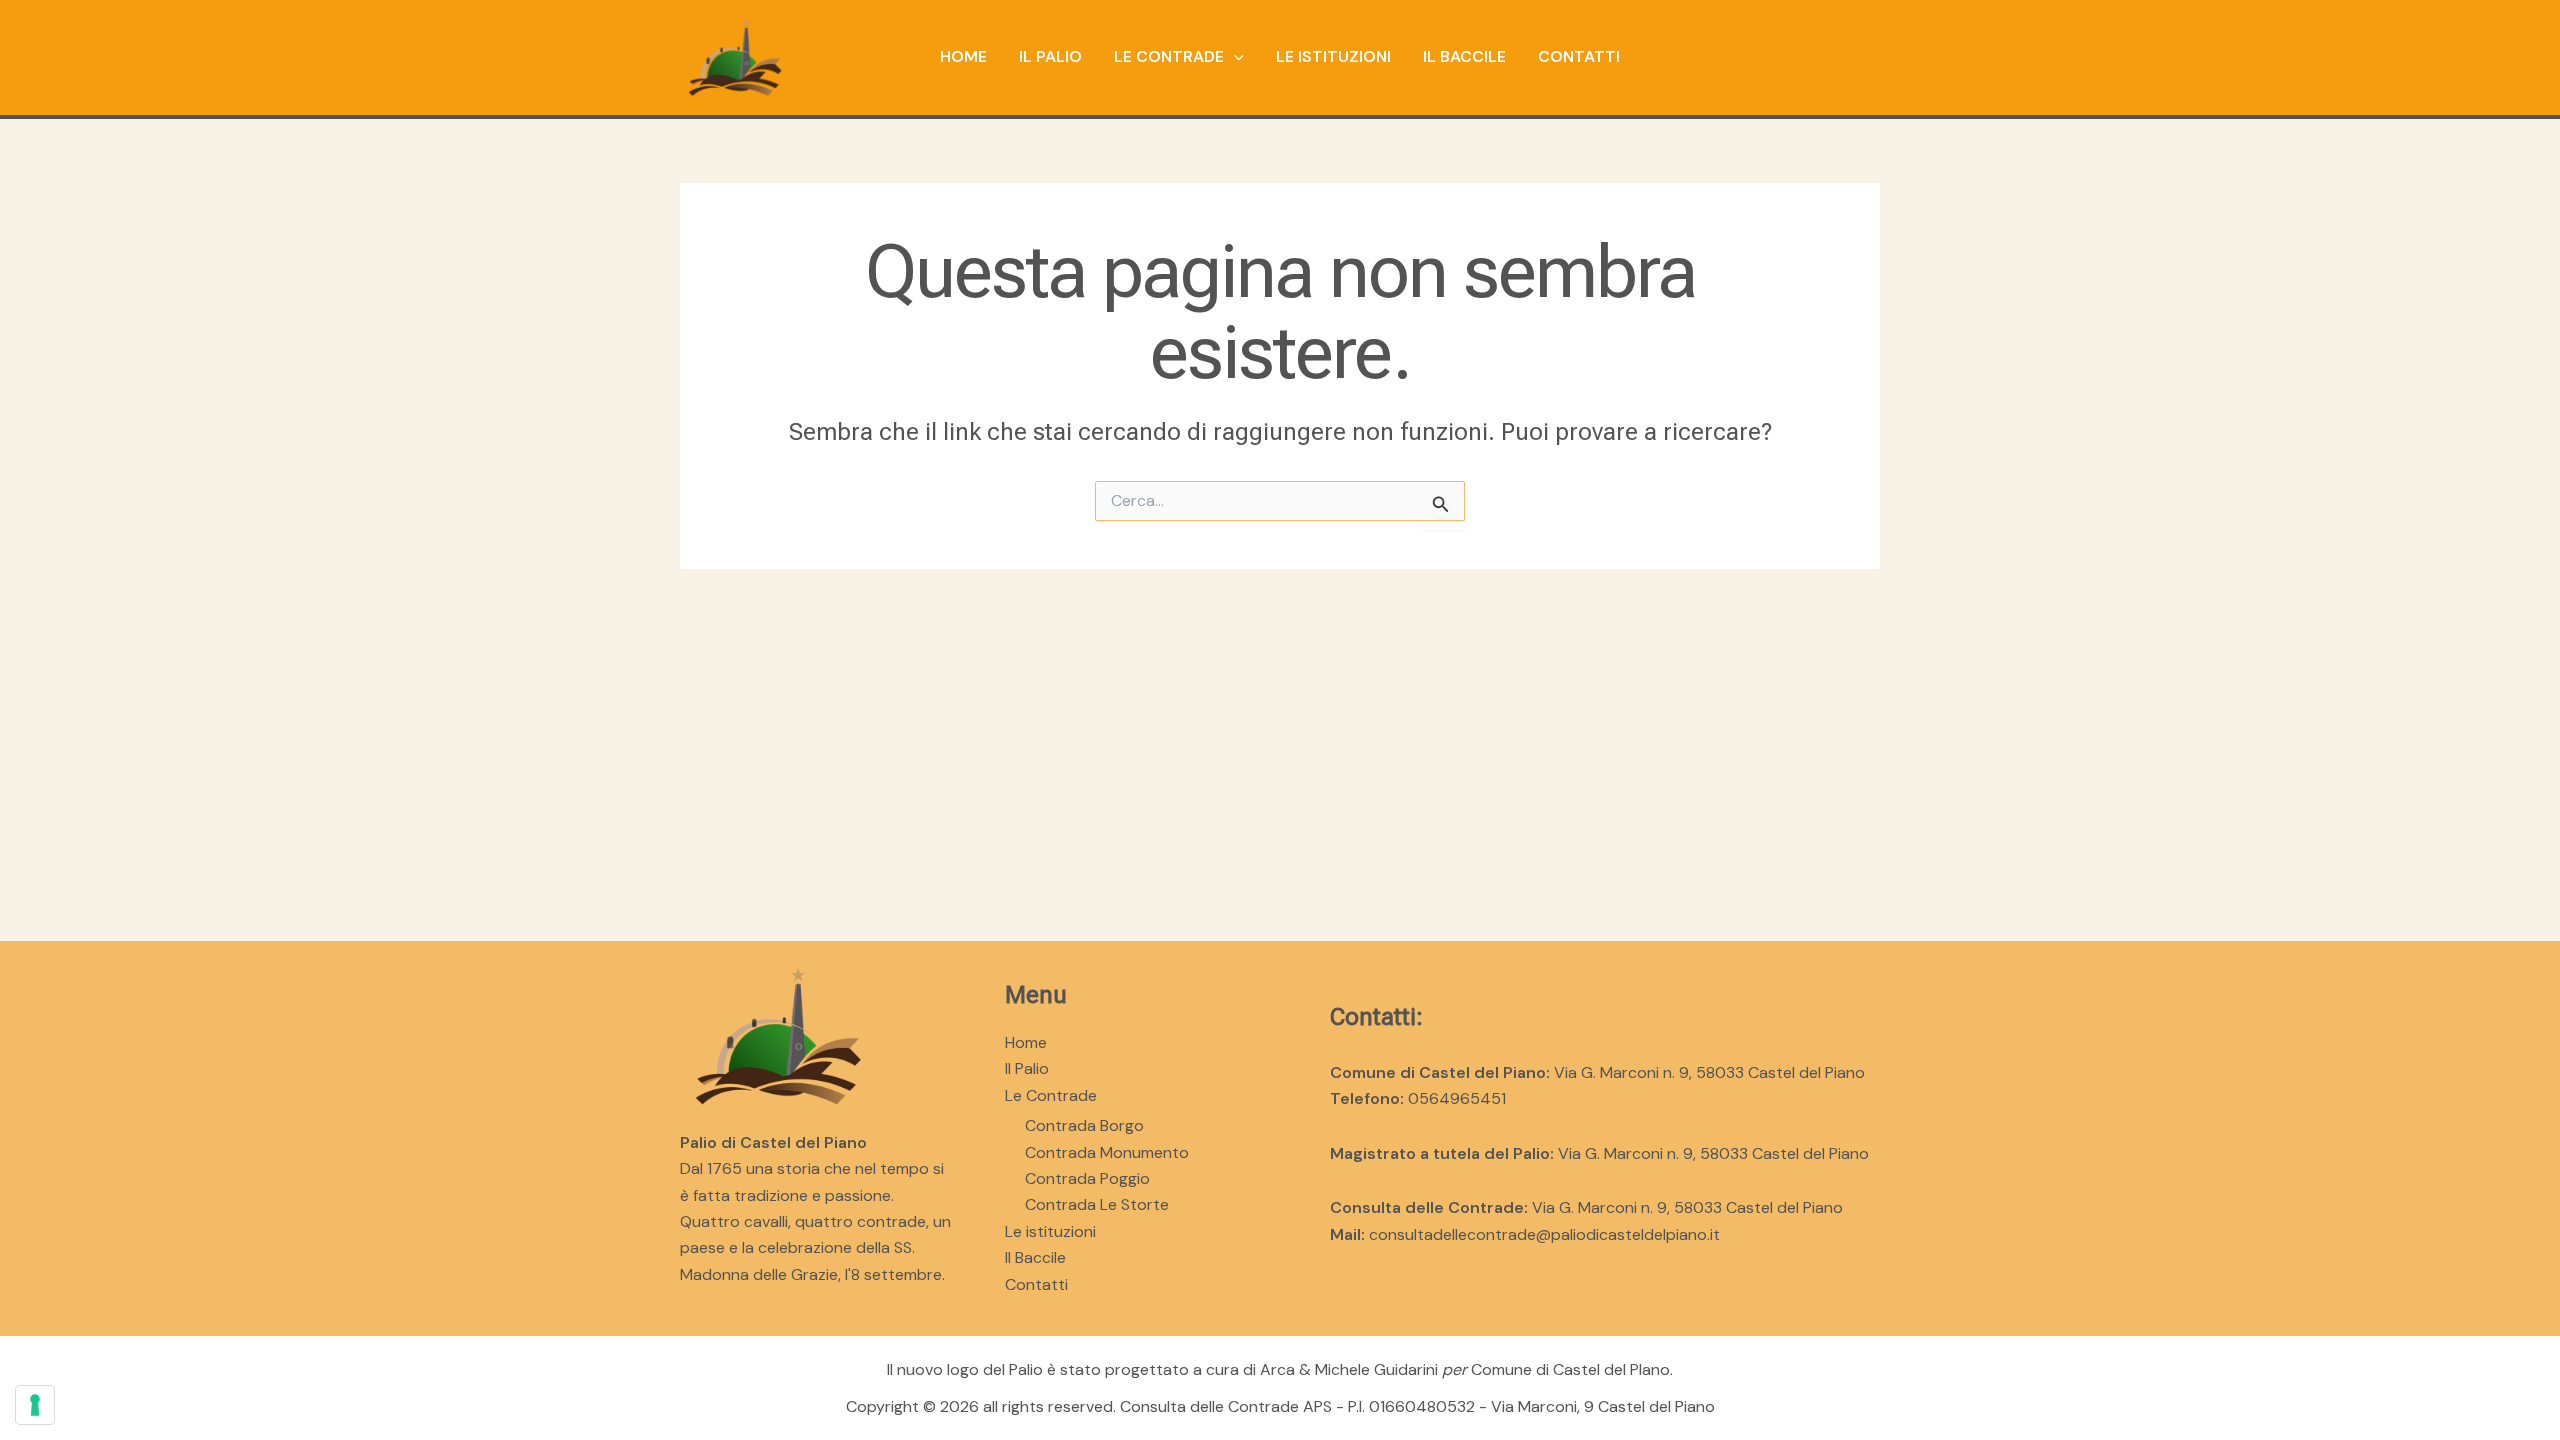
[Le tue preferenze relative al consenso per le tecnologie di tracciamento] (35, 1405)
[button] (1234, 57)
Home (963, 56)
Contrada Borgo (1084, 1125)
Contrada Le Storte (1097, 1204)
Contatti (1579, 56)
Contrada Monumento (1107, 1152)
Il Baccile (1464, 56)
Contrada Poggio (1087, 1178)
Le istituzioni (1333, 56)
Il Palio (1050, 56)
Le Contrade (1169, 56)
